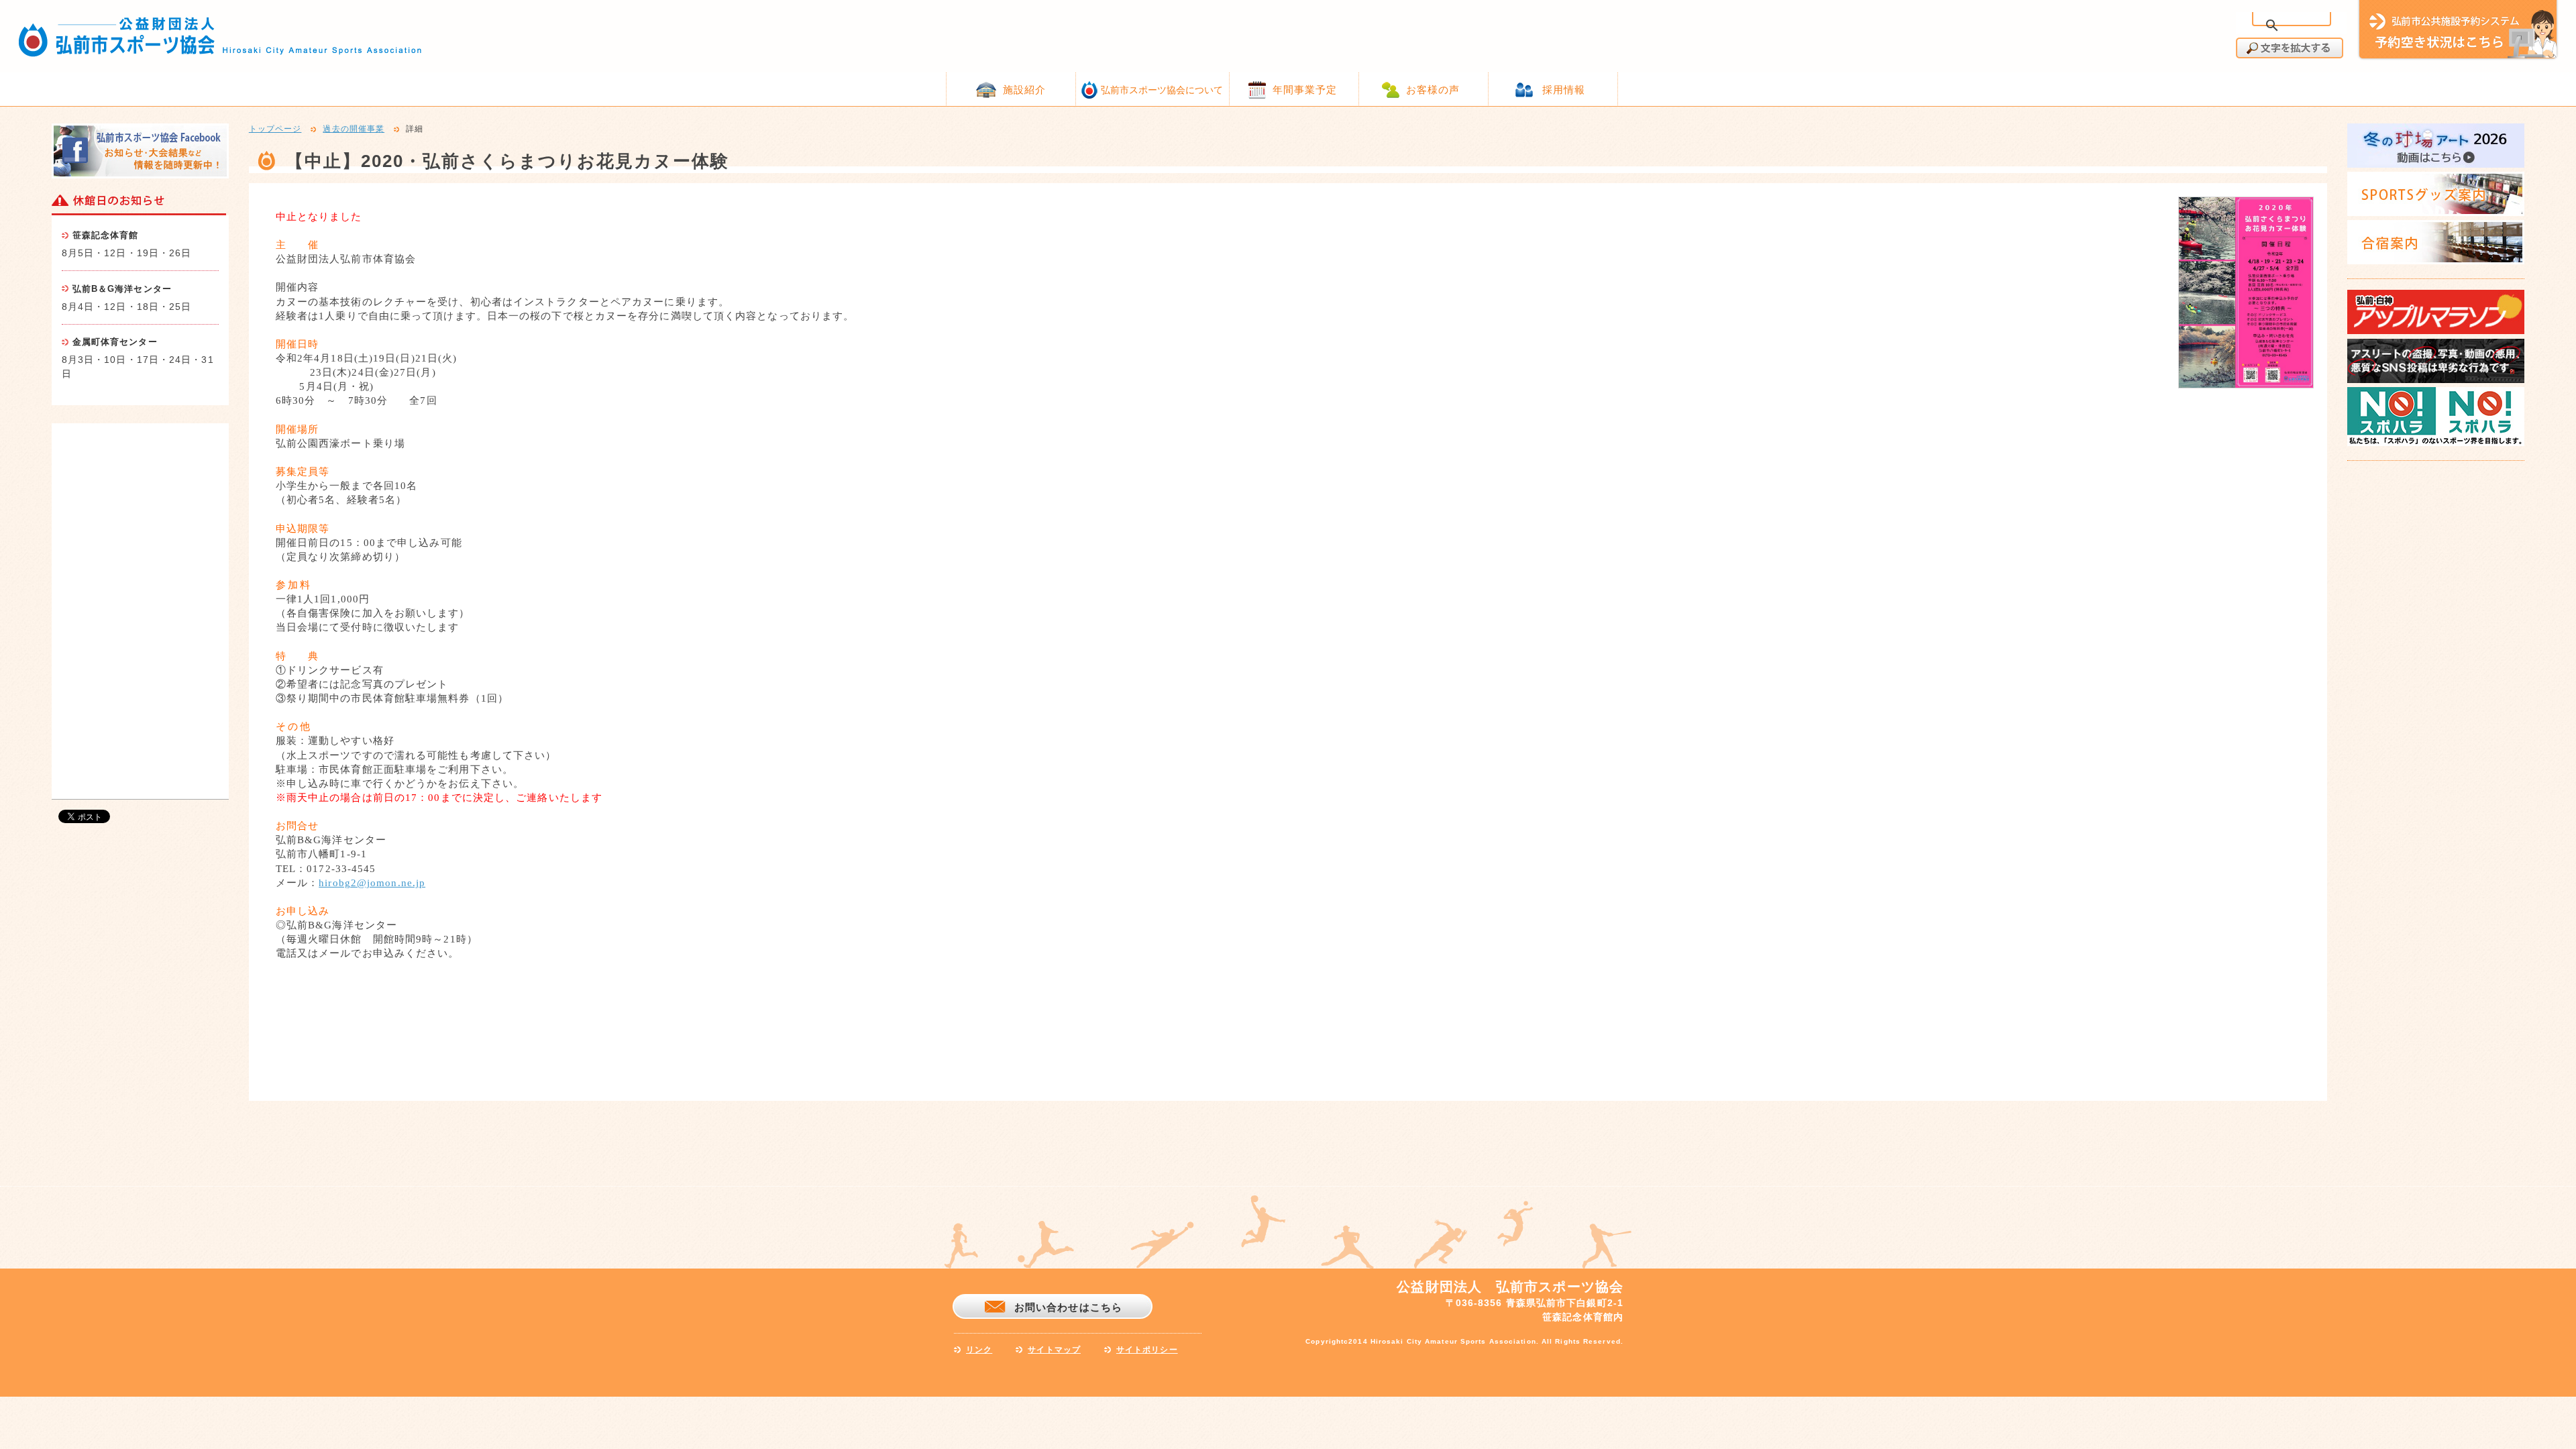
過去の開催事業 (354, 129)
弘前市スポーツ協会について (1162, 90)
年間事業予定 (1305, 90)
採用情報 (1564, 90)
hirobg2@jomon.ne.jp (372, 883)
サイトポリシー (1147, 1350)
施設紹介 (1024, 90)
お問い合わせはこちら (1068, 1307)
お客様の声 (1433, 90)
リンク (979, 1350)
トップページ (275, 129)
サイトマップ (1054, 1350)
